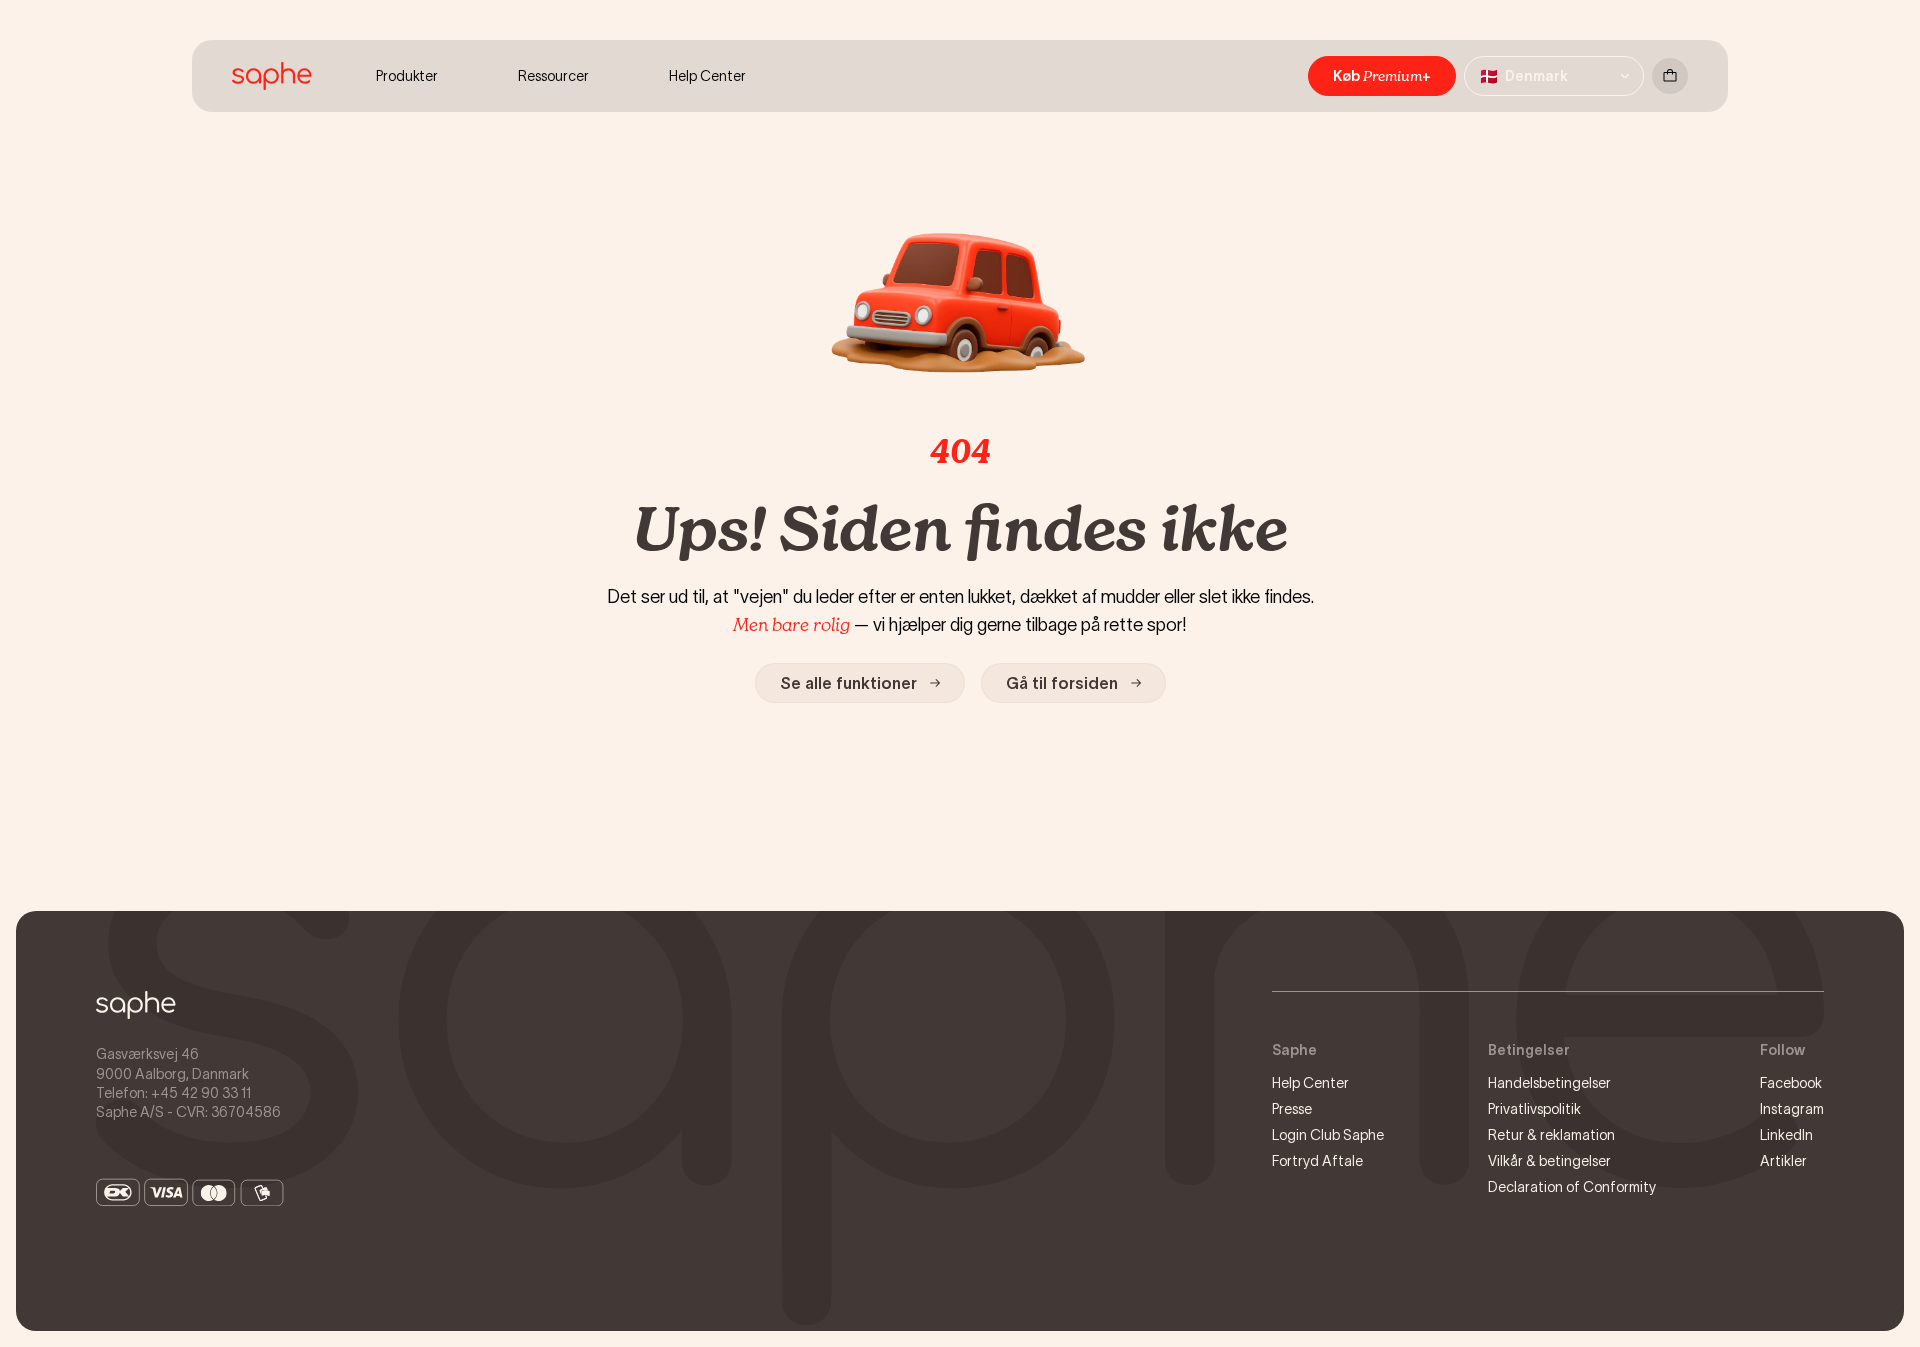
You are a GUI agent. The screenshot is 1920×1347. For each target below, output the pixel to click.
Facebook (1791, 1083)
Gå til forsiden (1062, 683)
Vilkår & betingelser (1549, 1161)
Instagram (1792, 1109)
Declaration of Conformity (1572, 1187)
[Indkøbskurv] (1670, 76)
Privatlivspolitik (1534, 1109)
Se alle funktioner (848, 683)
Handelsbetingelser (1549, 1083)
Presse (1292, 1109)
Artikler (1783, 1161)
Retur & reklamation (1551, 1135)
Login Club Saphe (1328, 1135)
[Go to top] (136, 1005)
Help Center (1310, 1083)
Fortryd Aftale (1317, 1161)
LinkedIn (1786, 1135)
